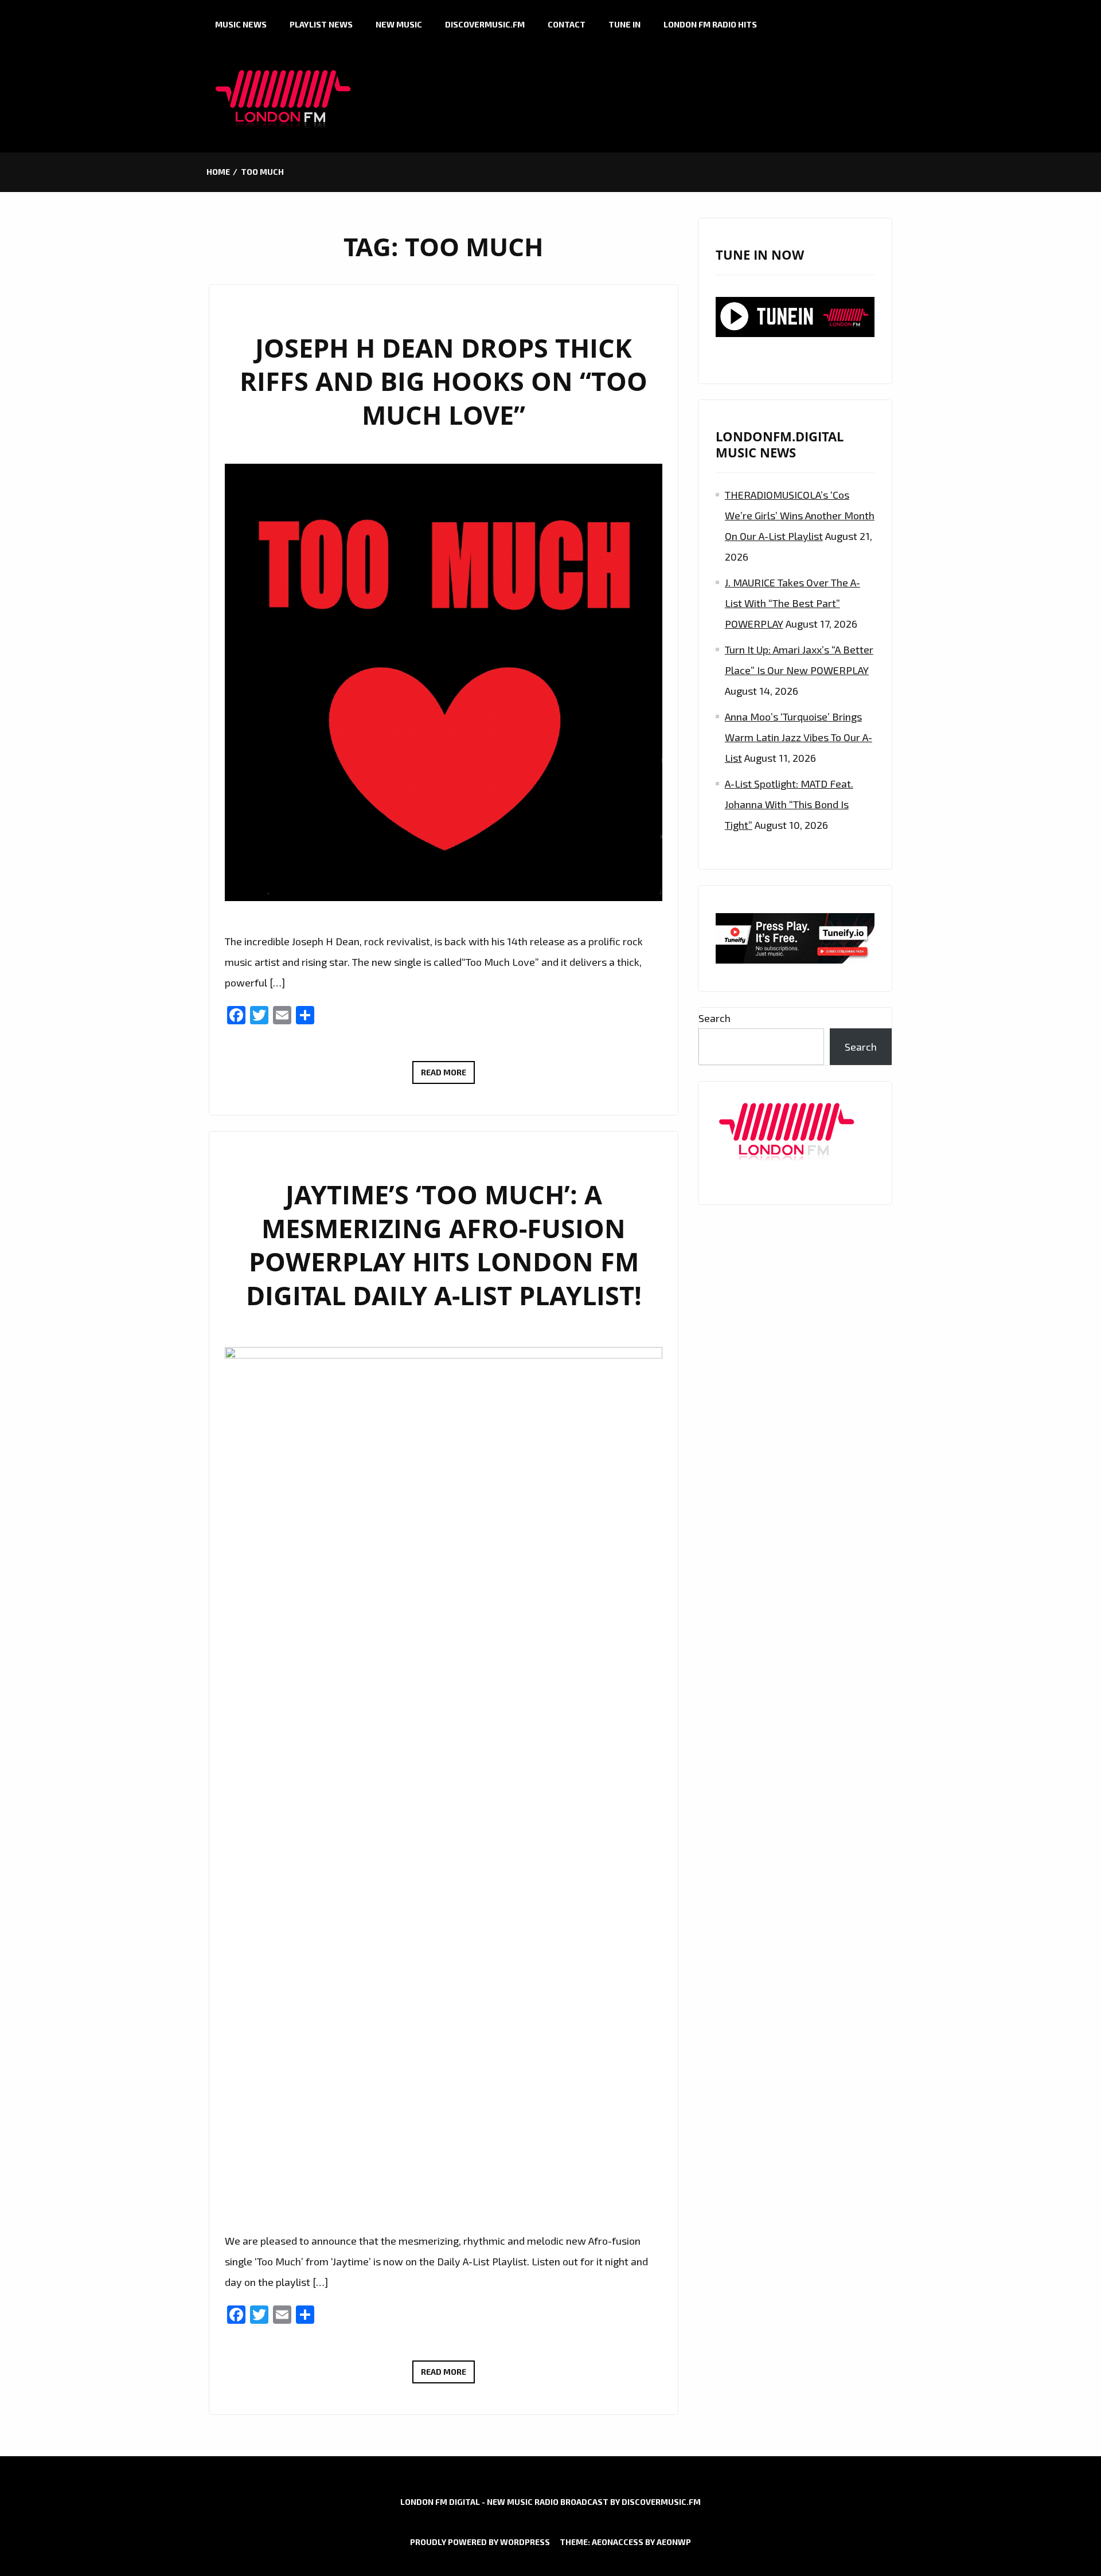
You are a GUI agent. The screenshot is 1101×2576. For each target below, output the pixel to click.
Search (715, 1018)
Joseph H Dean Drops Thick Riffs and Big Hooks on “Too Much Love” (444, 381)
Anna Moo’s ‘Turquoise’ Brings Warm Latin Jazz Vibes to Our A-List (799, 737)
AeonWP (674, 2542)
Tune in (624, 24)
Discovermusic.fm (485, 24)
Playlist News (321, 24)
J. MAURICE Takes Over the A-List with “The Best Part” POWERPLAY (792, 603)
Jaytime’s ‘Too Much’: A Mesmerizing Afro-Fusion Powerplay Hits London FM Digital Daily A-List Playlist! (444, 1245)
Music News (241, 24)
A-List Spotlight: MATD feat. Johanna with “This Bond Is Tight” (789, 804)
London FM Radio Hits (710, 24)
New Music (399, 24)
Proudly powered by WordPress (480, 2542)
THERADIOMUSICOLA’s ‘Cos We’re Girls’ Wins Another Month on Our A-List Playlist (800, 515)
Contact (567, 24)
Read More (448, 1075)
